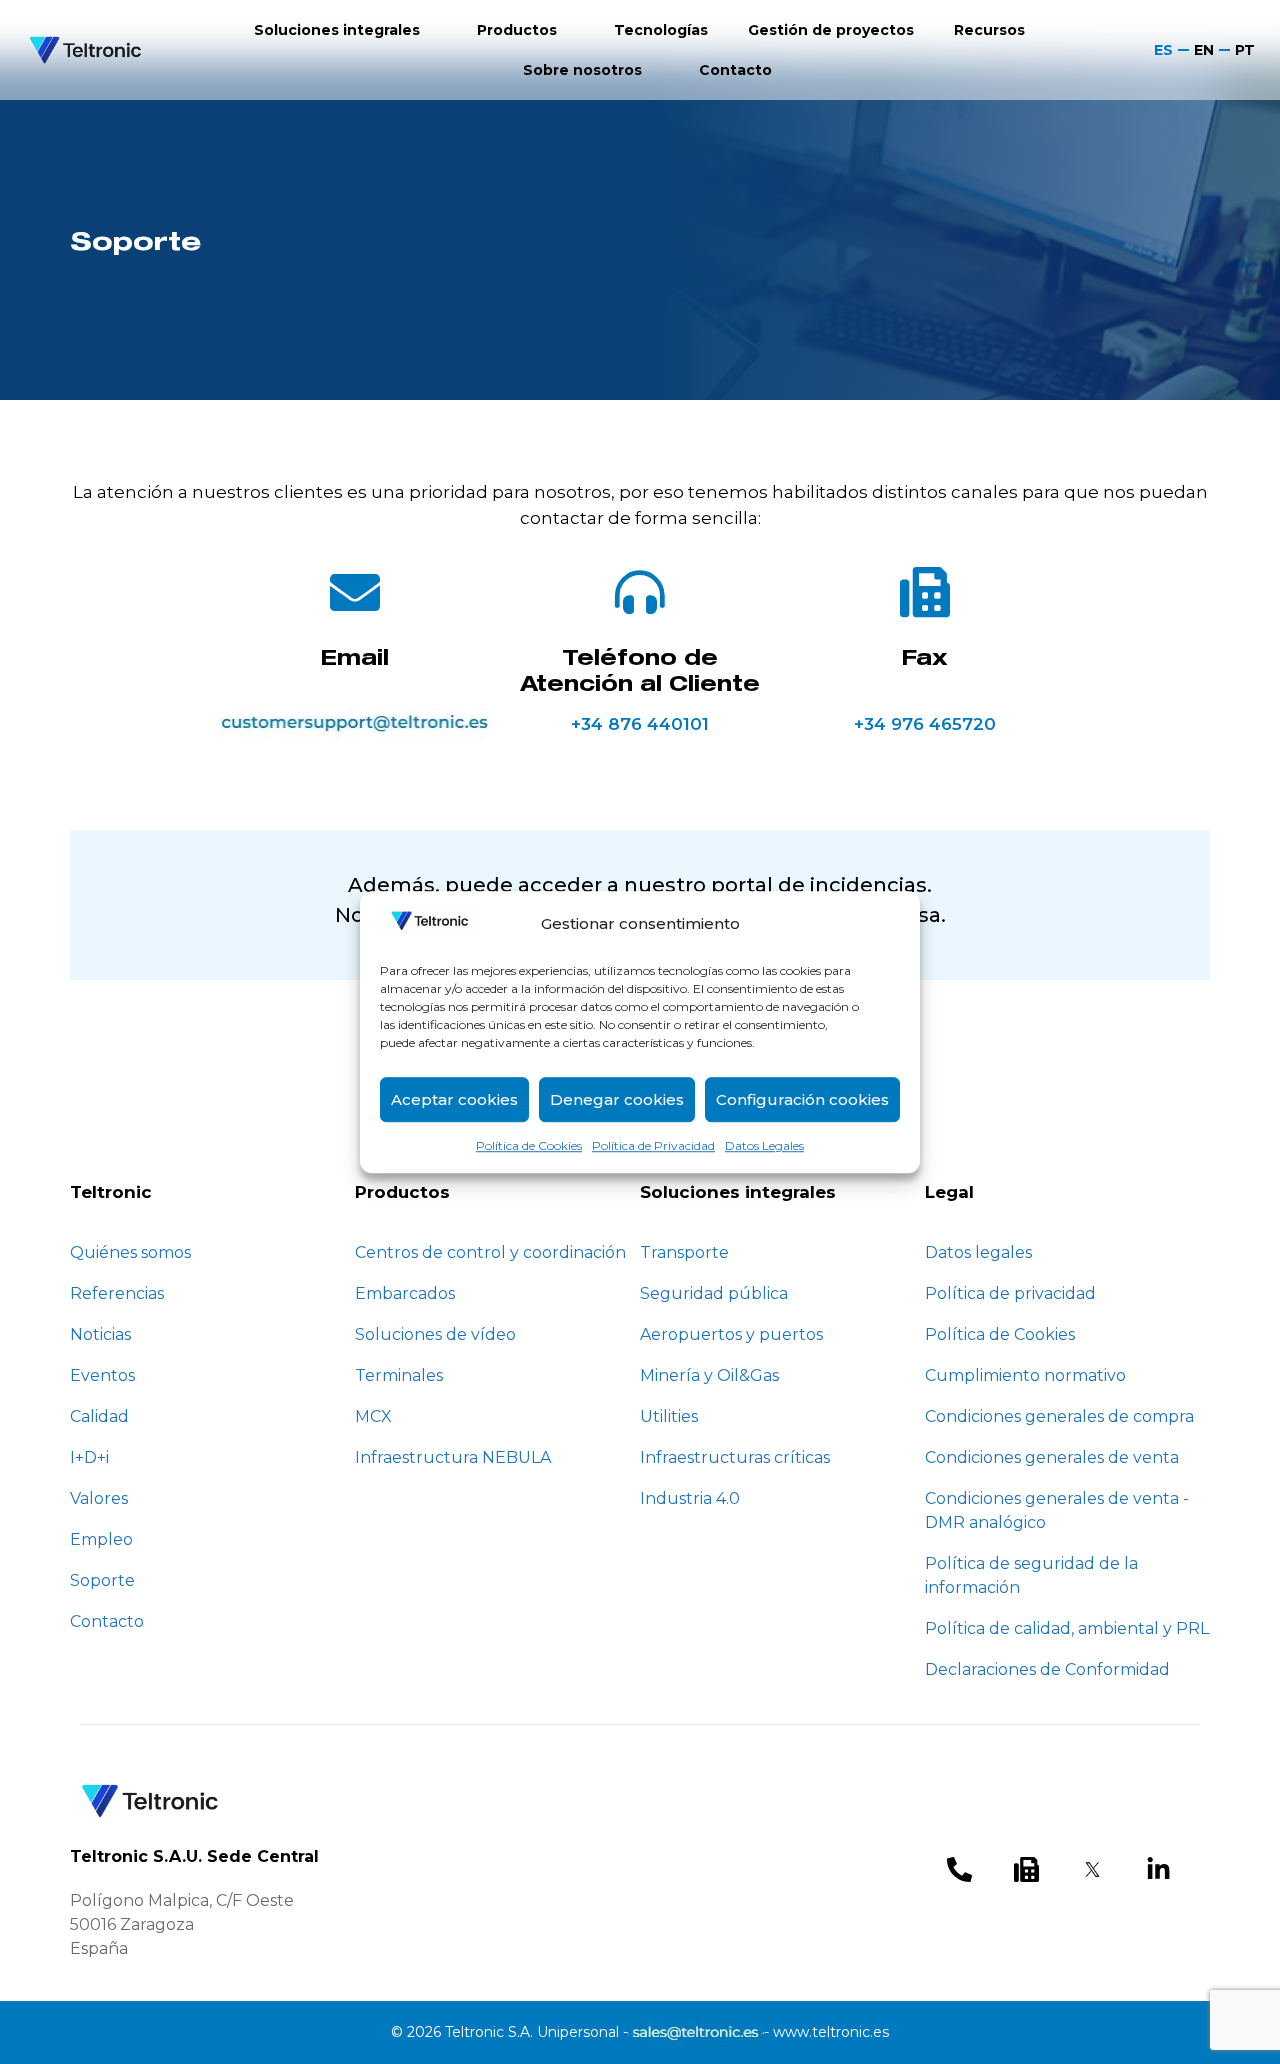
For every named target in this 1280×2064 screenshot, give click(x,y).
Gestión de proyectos (831, 30)
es (1163, 50)
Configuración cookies (802, 1099)
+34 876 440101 (640, 724)
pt (1245, 50)
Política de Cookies (529, 1145)
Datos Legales (764, 1145)
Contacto (735, 70)
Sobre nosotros (582, 70)
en (1204, 50)
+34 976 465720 (925, 724)
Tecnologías (661, 30)
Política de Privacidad (653, 1145)
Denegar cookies (617, 1099)
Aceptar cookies (454, 1099)
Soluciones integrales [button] (337, 30)
